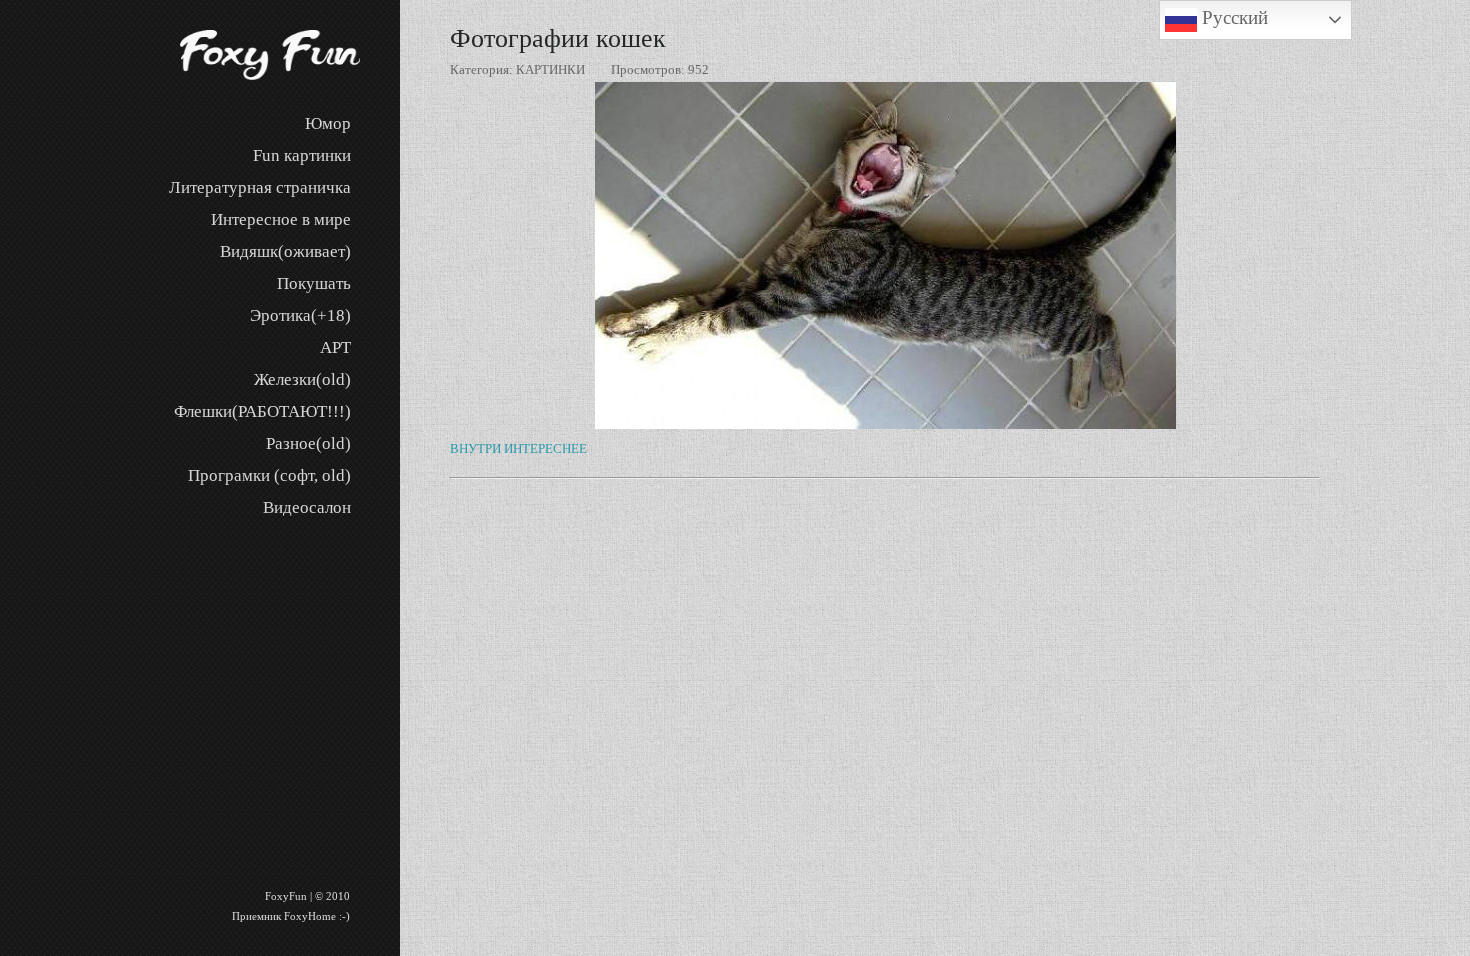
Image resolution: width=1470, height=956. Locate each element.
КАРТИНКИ (550, 69)
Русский (1232, 17)
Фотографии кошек (558, 38)
